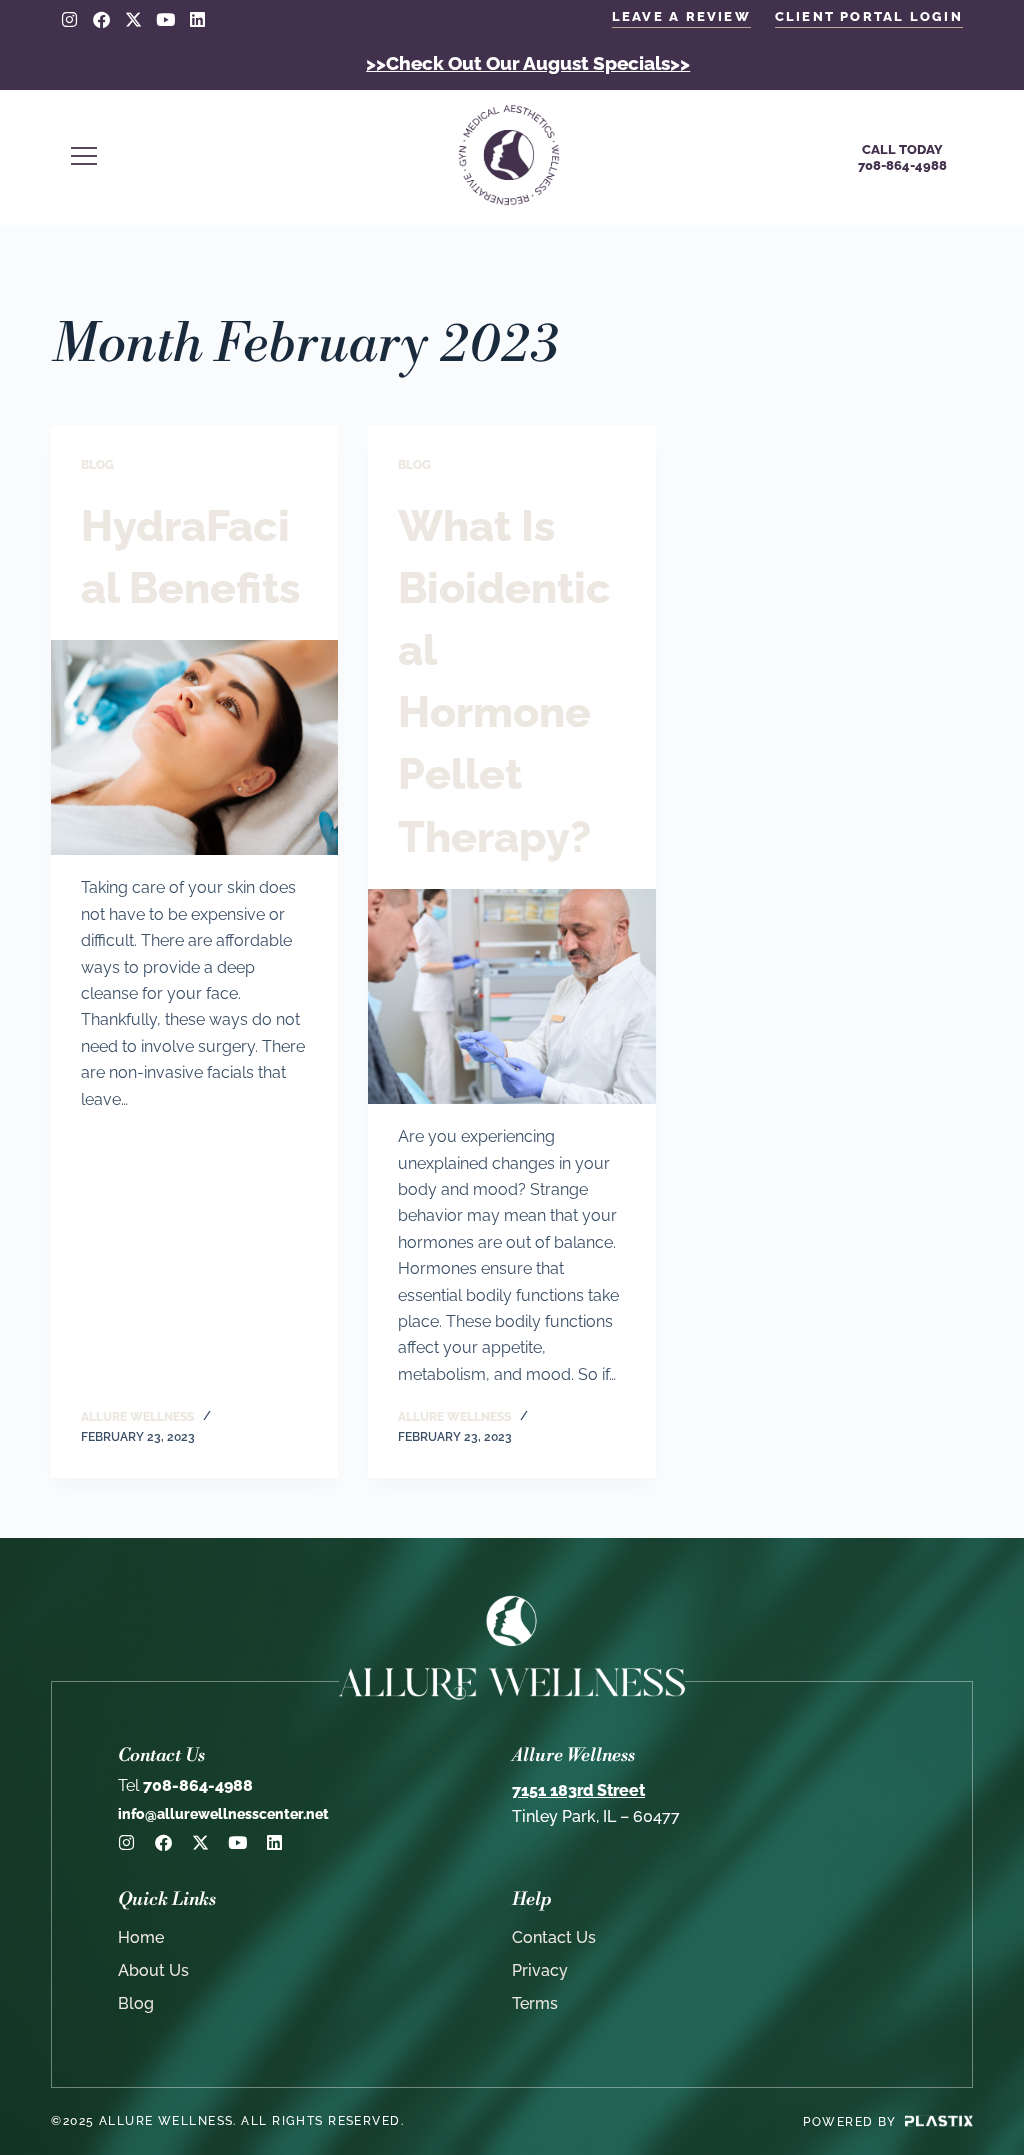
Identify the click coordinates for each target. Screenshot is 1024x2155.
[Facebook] (101, 19)
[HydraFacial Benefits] (194, 747)
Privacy (540, 1970)
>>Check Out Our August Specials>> (528, 63)
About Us (153, 1970)
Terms (535, 2003)
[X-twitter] (133, 19)
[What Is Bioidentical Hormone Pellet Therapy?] (511, 996)
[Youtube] (165, 19)
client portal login (869, 16)
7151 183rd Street (578, 1790)
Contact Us (554, 1937)
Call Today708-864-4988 (902, 157)
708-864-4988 (185, 1785)
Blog (97, 465)
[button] (241, 158)
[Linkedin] (197, 19)
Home (141, 1937)
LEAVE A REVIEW (681, 16)
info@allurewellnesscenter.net (223, 1814)
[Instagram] (69, 19)
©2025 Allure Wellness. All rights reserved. (227, 2121)
